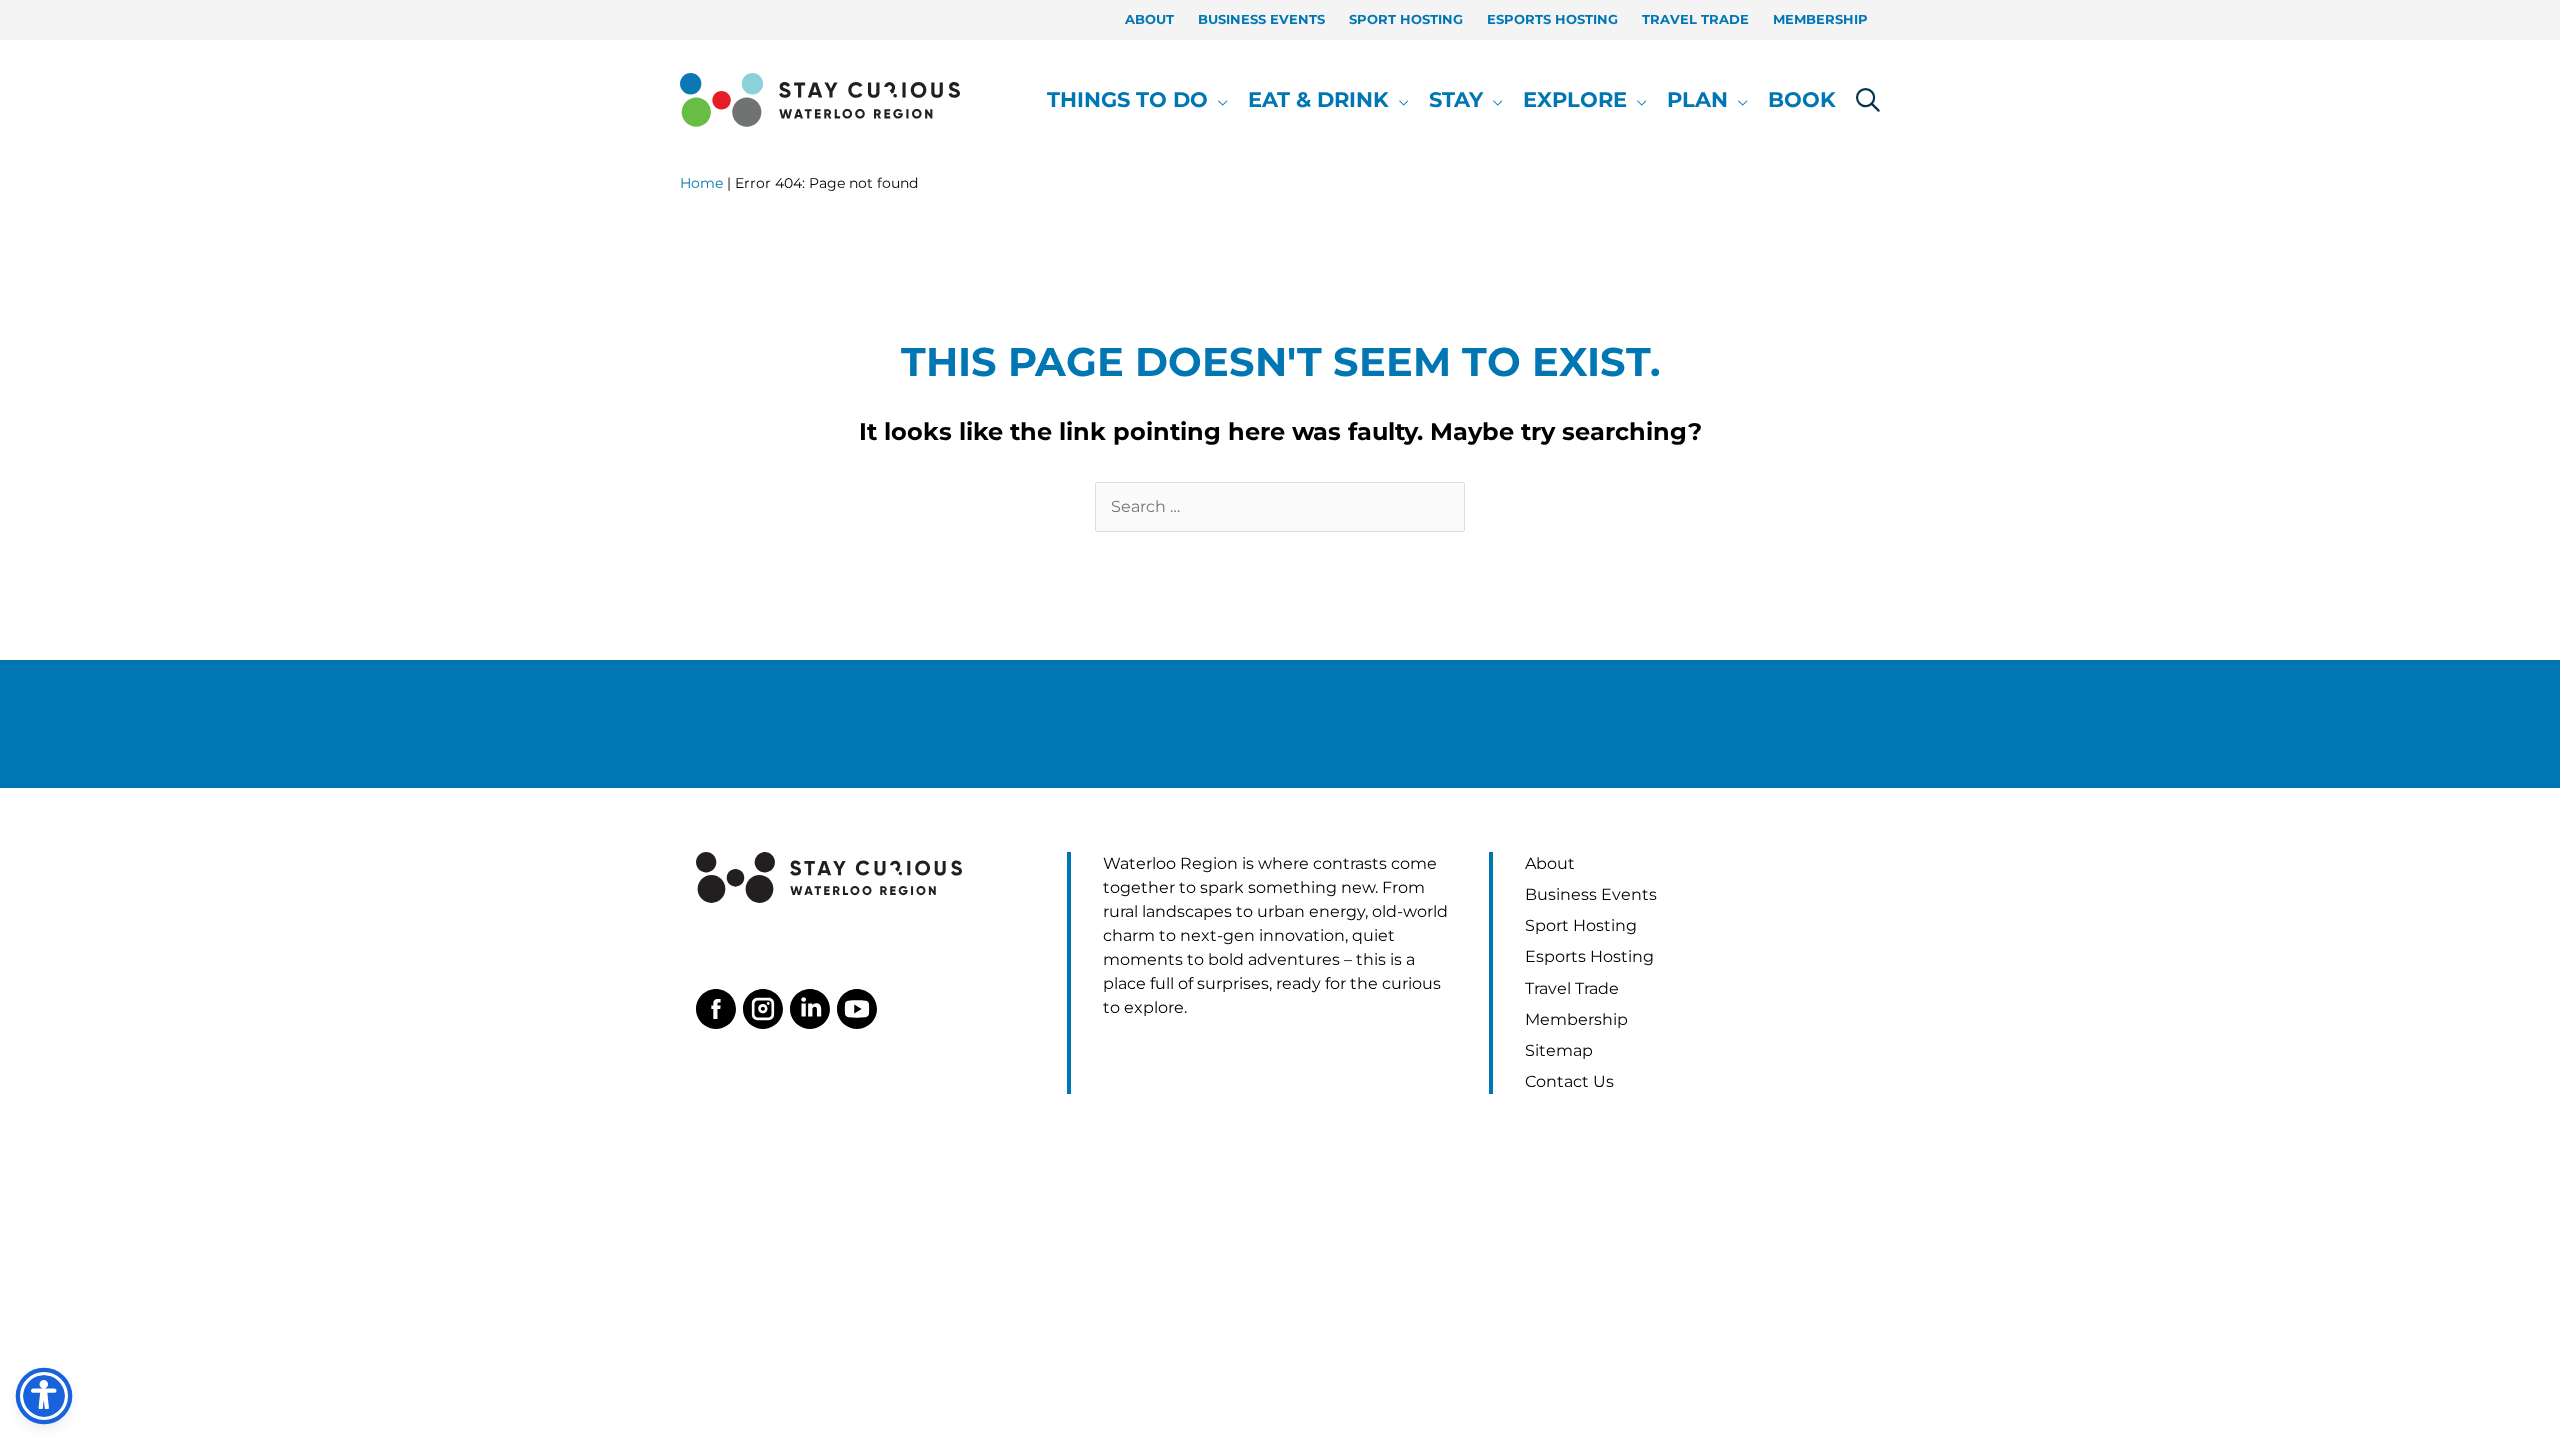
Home (701, 183)
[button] (1218, 100)
